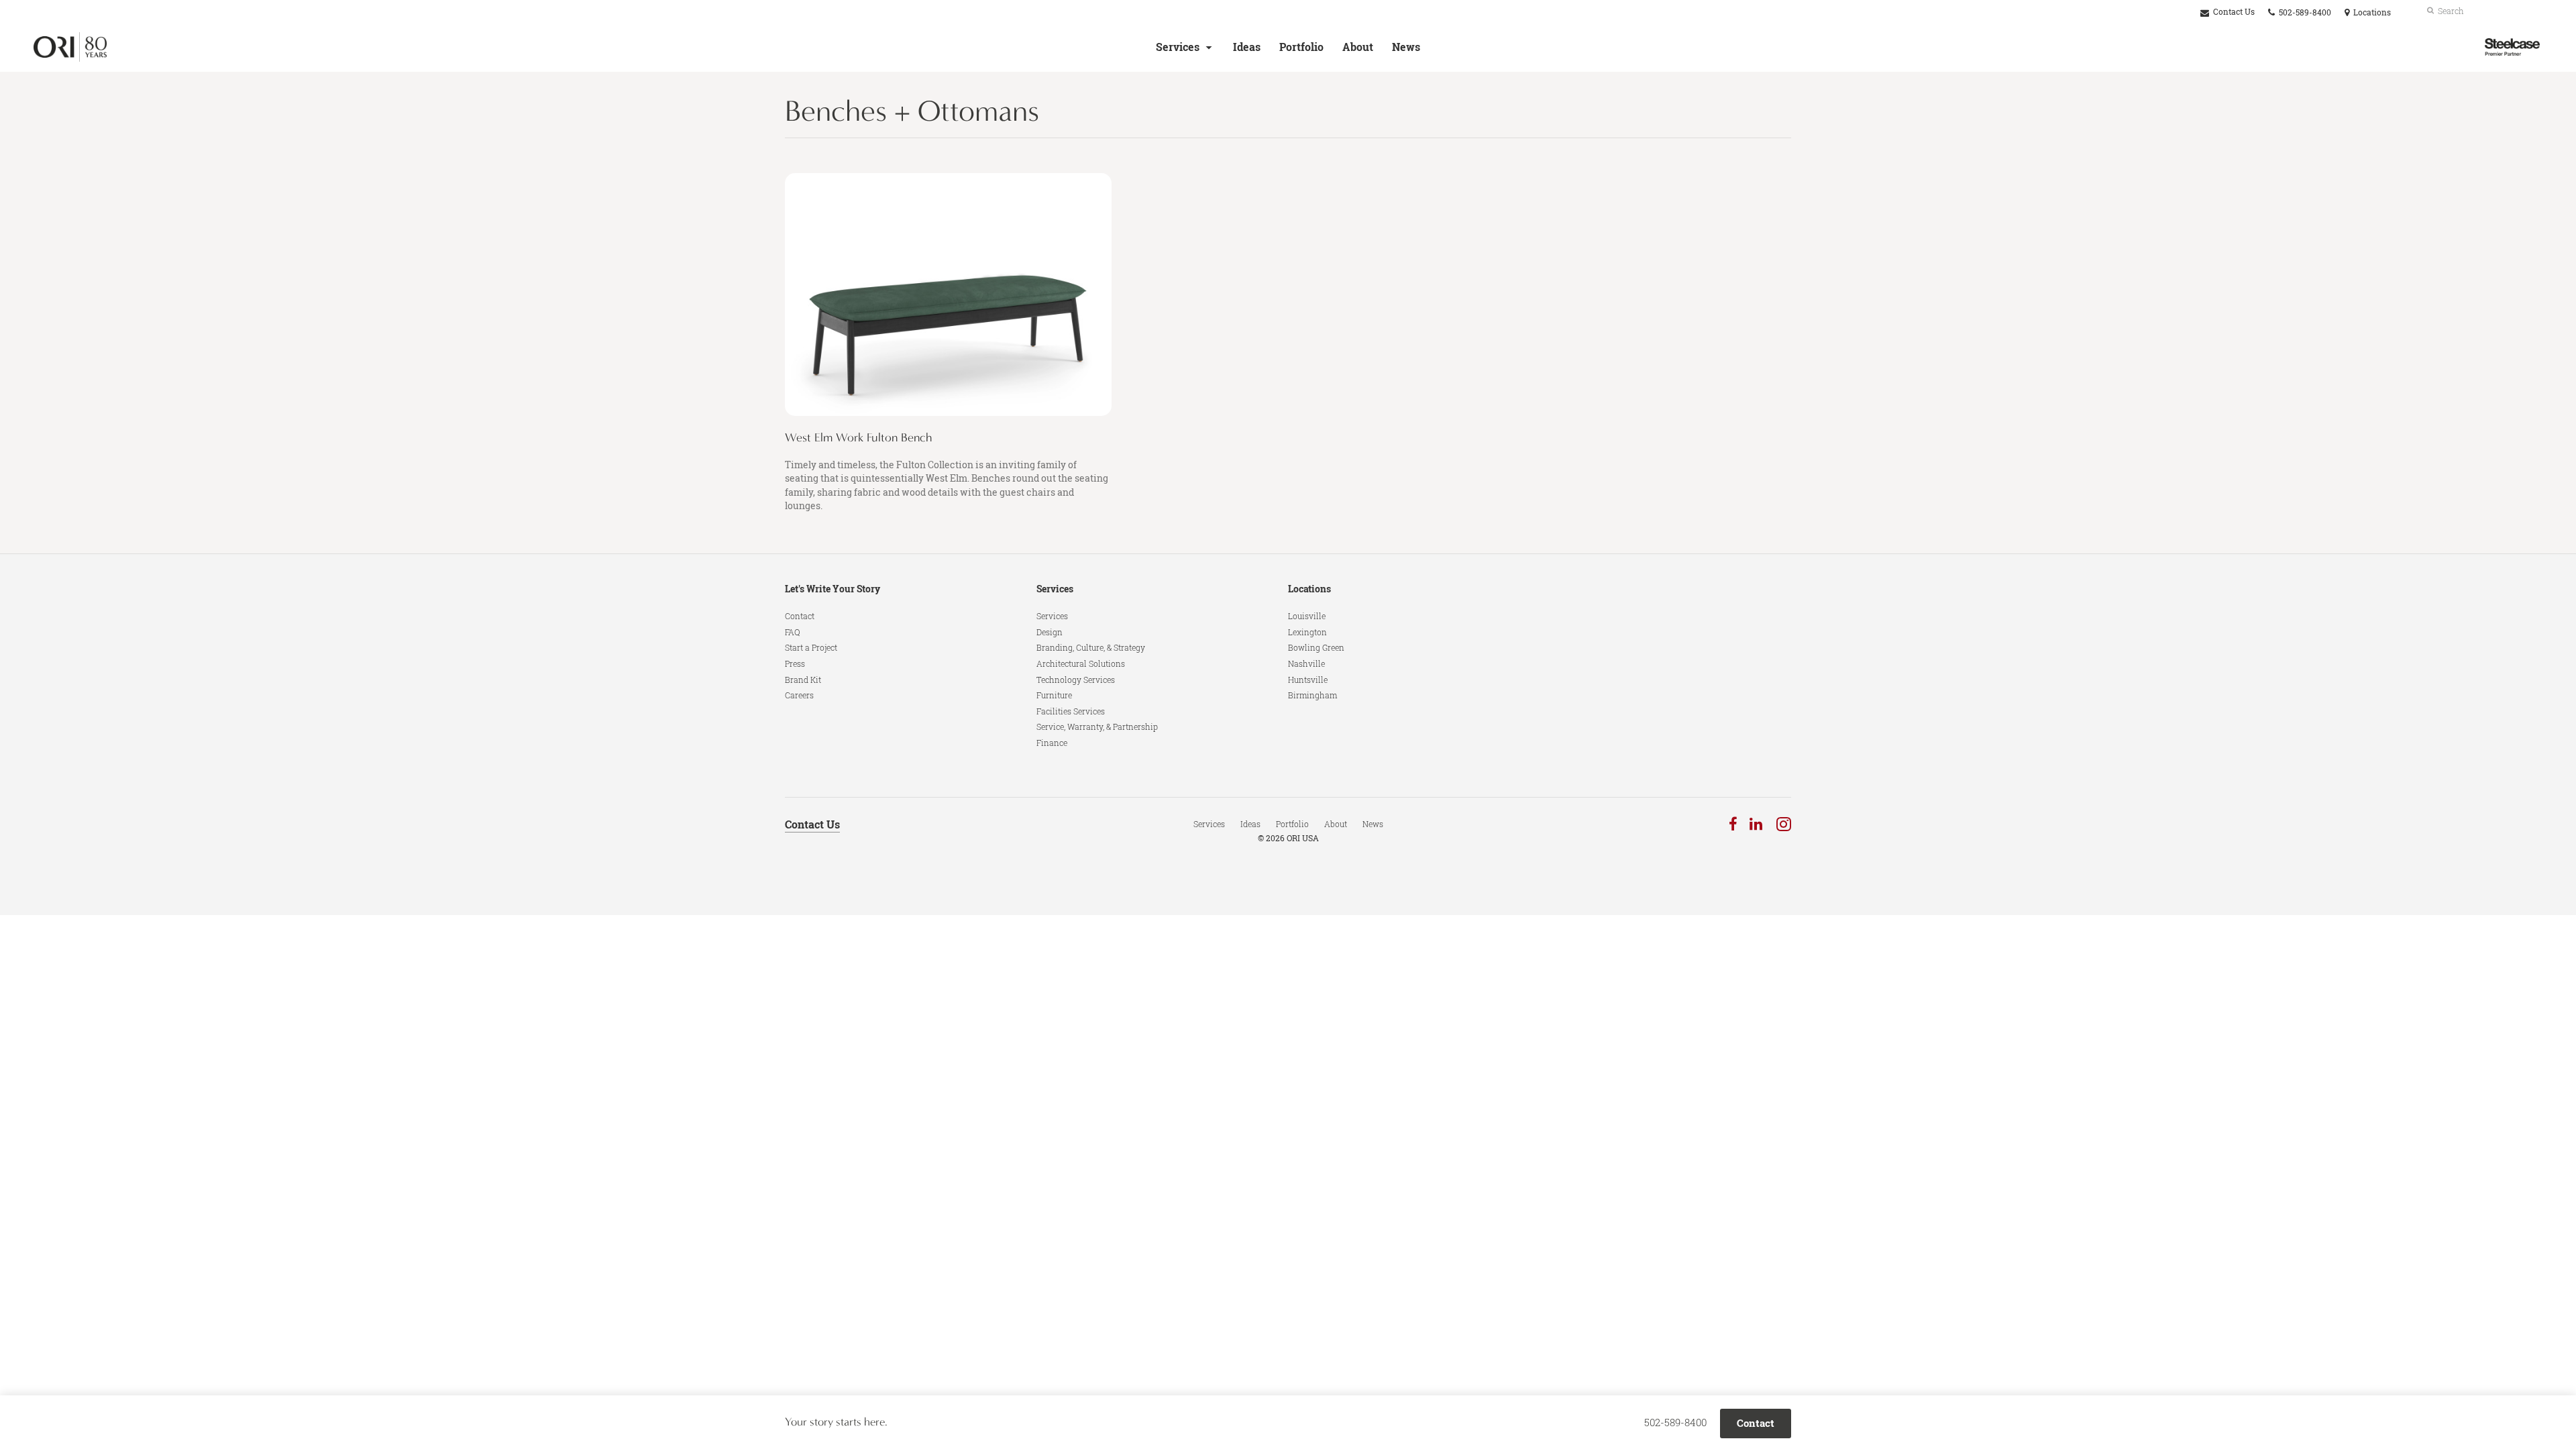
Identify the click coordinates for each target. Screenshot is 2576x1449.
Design (1050, 632)
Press (795, 663)
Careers (799, 695)
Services (1178, 47)
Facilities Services (1071, 711)
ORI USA (1303, 838)
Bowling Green (1316, 647)
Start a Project (811, 647)
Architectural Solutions (1081, 663)
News (1406, 47)
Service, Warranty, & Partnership (1097, 727)
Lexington (1307, 632)
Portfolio (1301, 47)
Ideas (1247, 47)
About (1358, 47)
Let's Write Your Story (833, 589)
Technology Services (1076, 680)
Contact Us (2233, 12)
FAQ (793, 632)
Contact (800, 616)
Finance (1052, 743)
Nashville (1306, 663)
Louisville (1307, 616)
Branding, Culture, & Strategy (1091, 647)
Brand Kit (803, 680)
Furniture (1054, 695)
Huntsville (1308, 680)
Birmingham (1312, 695)
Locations (1309, 589)
